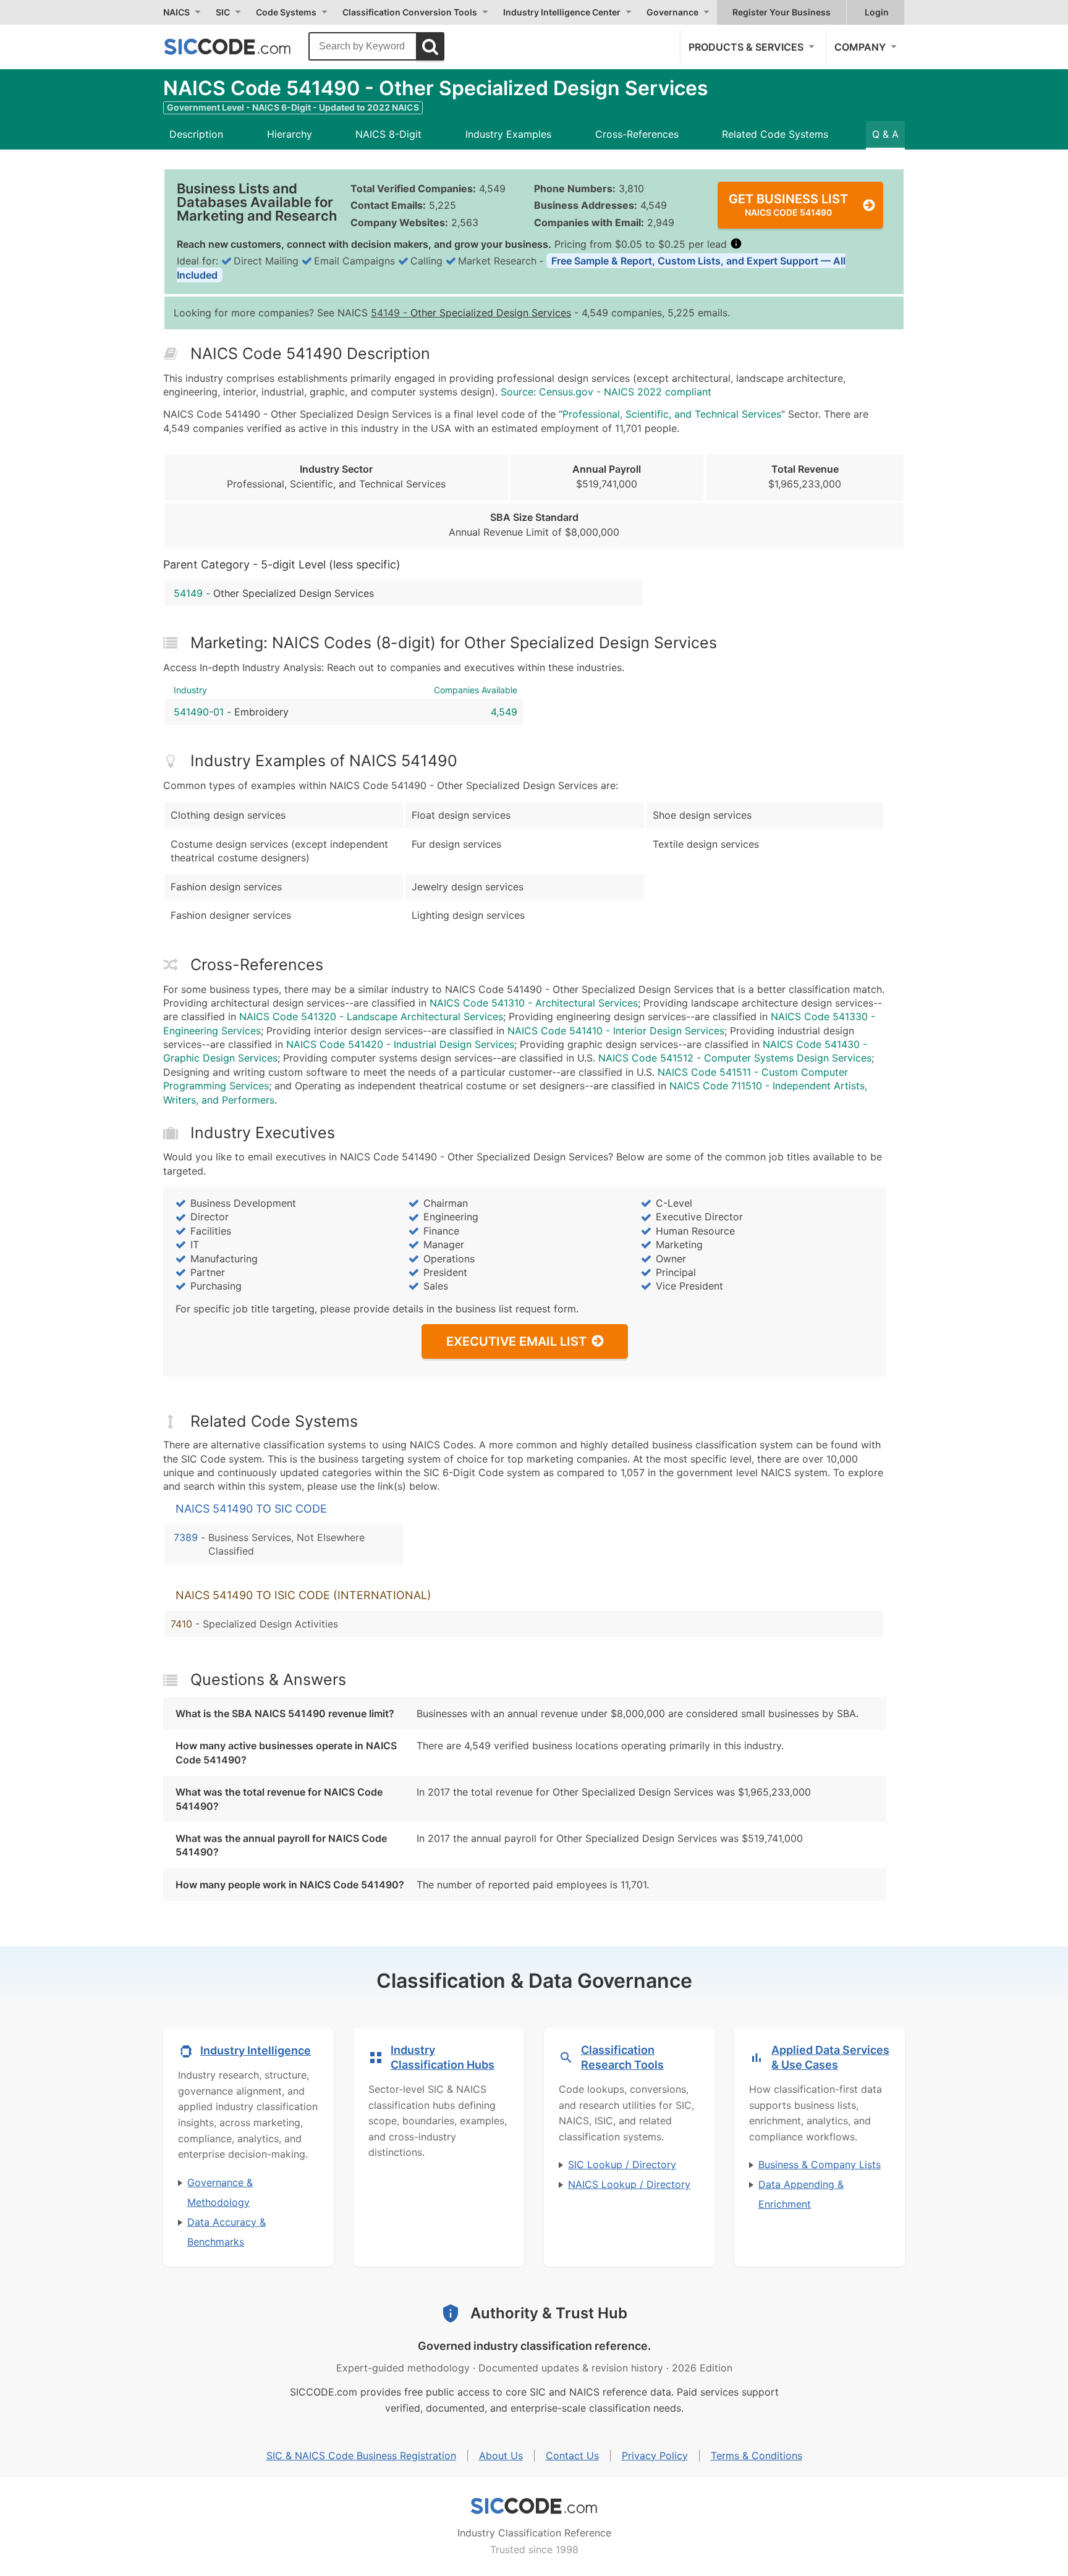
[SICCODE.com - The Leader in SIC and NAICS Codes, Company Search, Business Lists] (240, 46)
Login (877, 12)
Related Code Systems (775, 134)
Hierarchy (290, 134)
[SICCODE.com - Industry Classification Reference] (534, 2506)
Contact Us (572, 2456)
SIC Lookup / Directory (622, 2164)
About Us (501, 2456)
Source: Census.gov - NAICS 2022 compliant (606, 392)
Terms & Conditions (756, 2456)
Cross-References (637, 134)
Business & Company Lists (820, 2164)
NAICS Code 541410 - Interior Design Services (616, 1031)
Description (196, 134)
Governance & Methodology (220, 2192)
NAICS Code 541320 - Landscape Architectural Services (371, 1016)
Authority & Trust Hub (549, 2313)
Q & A (885, 134)
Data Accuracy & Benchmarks (227, 2232)
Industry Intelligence (256, 2050)
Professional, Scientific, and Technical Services (672, 414)
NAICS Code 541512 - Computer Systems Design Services (735, 1058)
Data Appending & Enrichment (801, 2194)
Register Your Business (782, 12)
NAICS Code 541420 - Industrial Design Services (400, 1044)
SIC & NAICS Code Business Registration (361, 2456)
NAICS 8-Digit (388, 134)
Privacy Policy (655, 2456)
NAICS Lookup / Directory (629, 2184)
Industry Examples (508, 134)
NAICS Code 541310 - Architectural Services (534, 1003)
